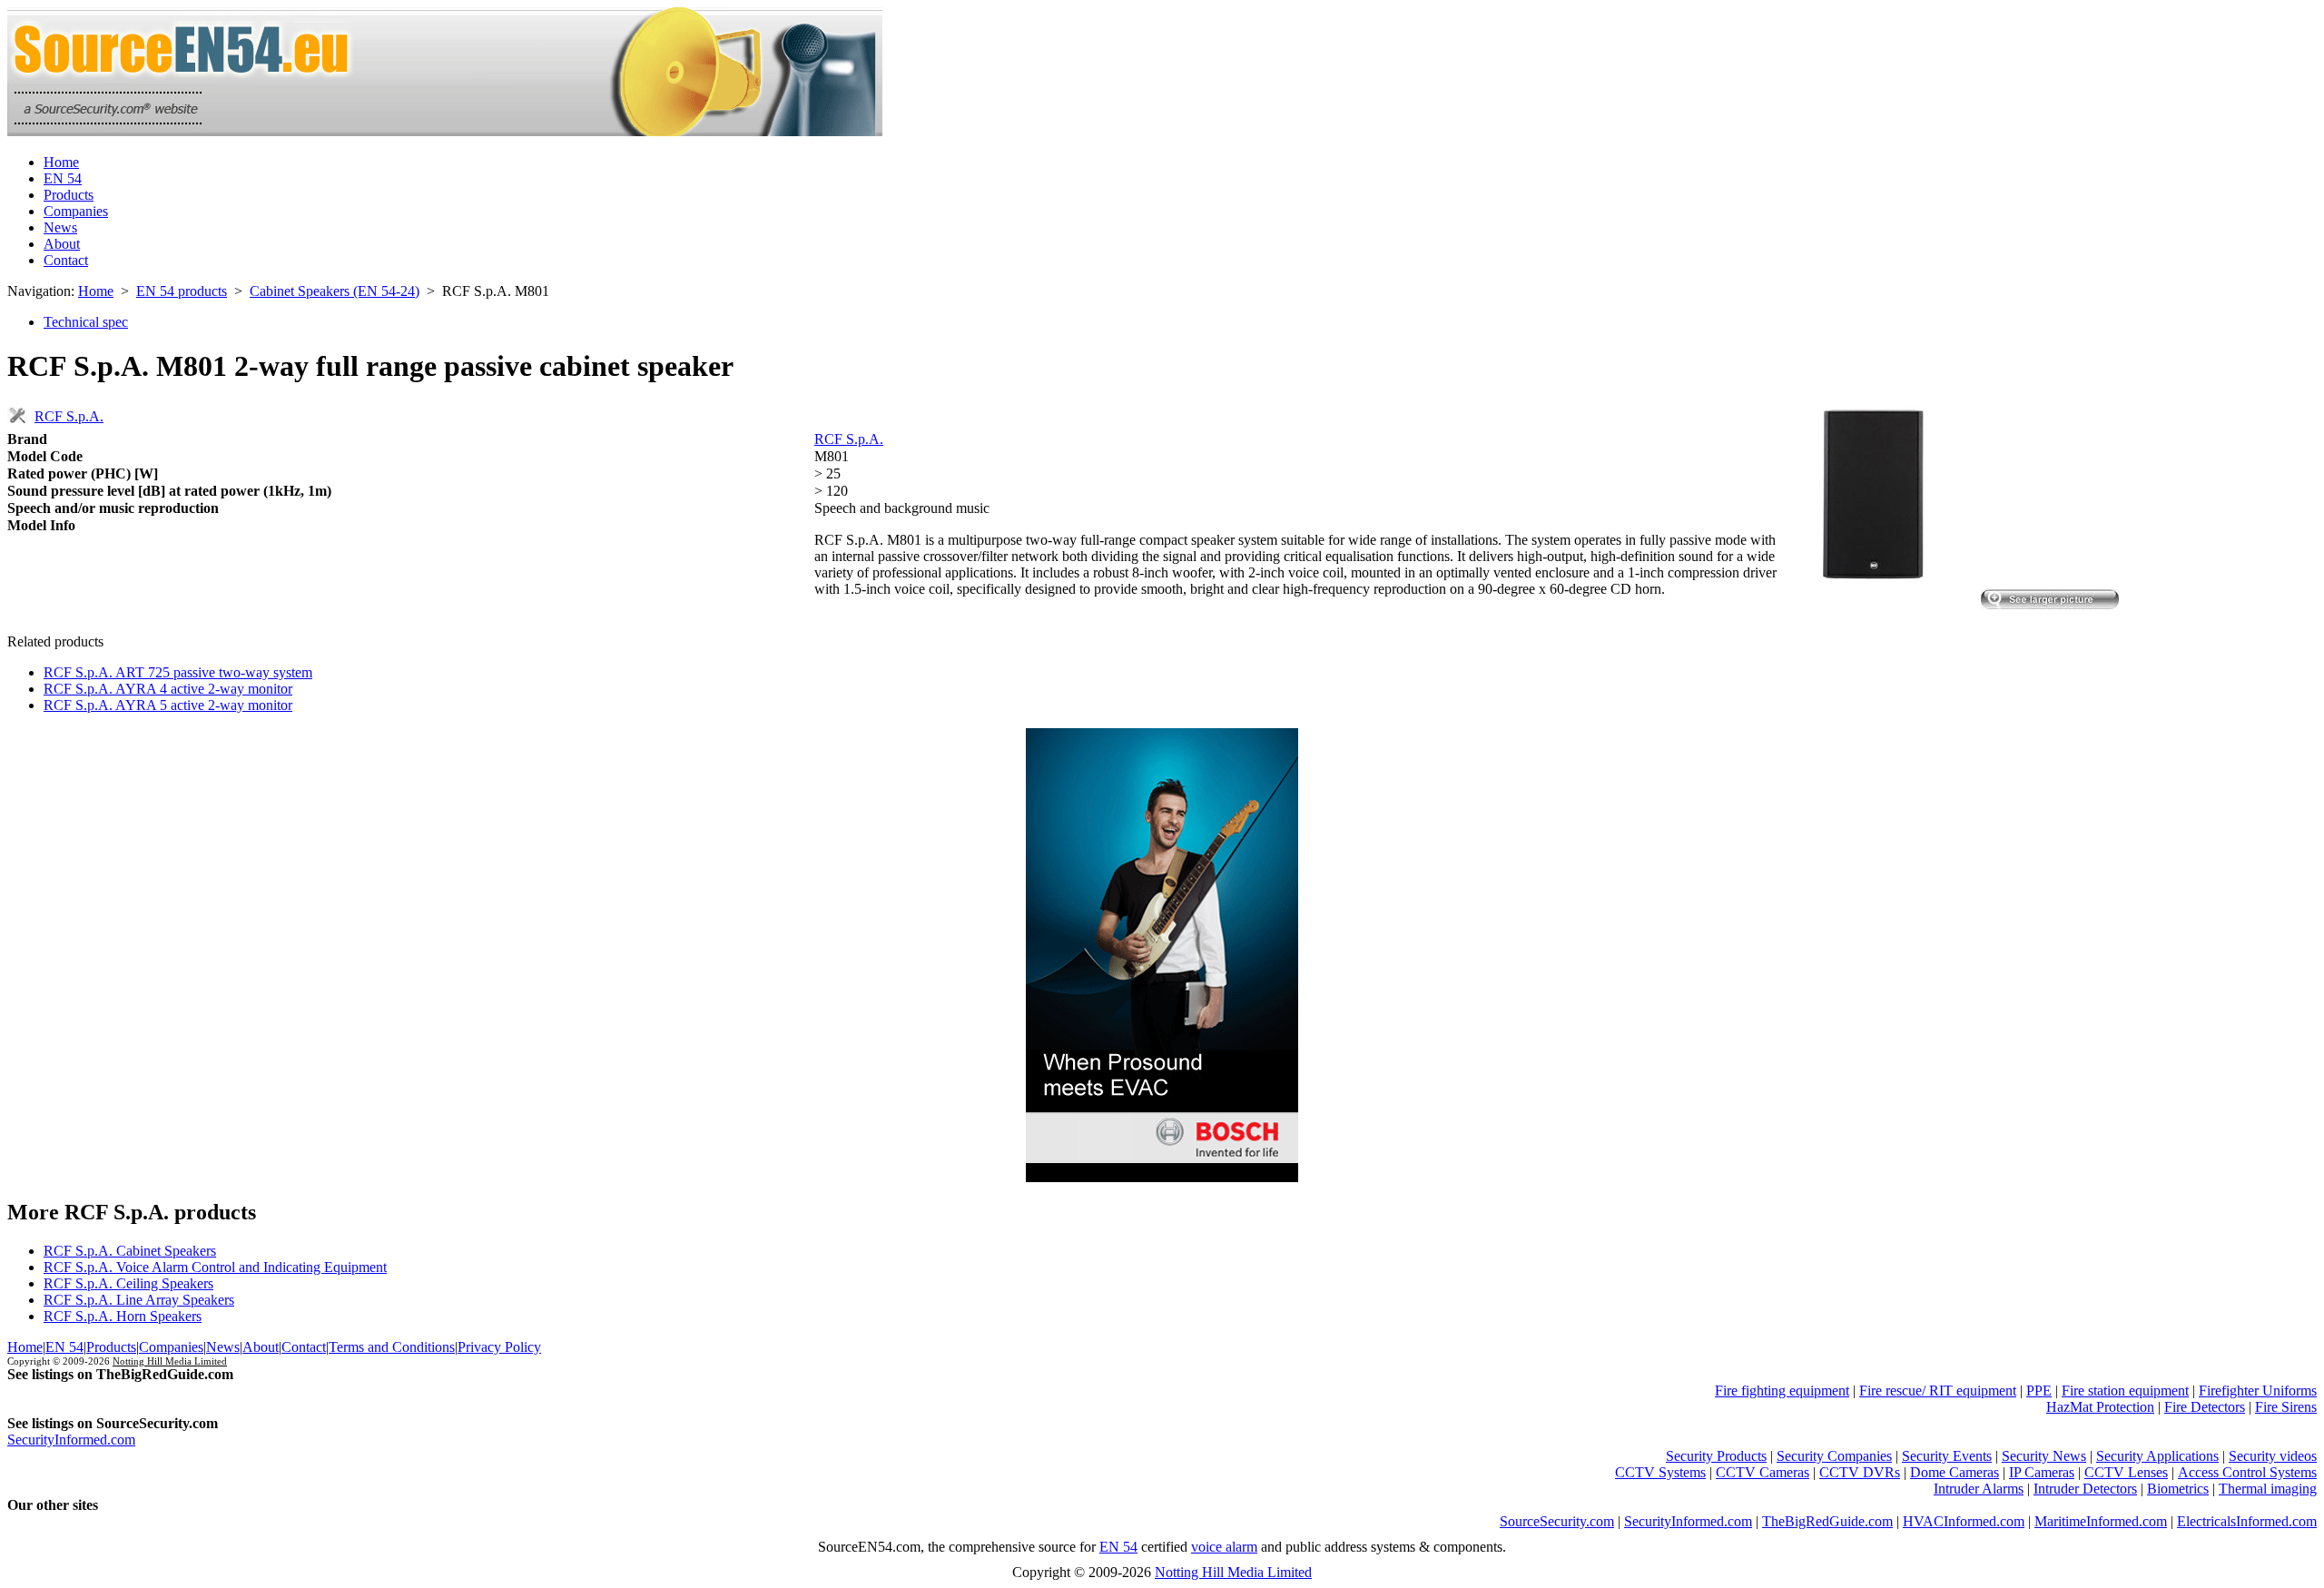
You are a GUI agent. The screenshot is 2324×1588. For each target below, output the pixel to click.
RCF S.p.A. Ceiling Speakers (128, 1283)
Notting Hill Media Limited (170, 1361)
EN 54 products (182, 291)
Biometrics (2178, 1489)
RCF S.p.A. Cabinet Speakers (130, 1251)
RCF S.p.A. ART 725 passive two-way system (178, 672)
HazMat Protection (2100, 1407)
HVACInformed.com (1964, 1521)
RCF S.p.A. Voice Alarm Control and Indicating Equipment (215, 1267)
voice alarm (1224, 1547)
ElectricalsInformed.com (2247, 1521)
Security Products (1716, 1456)
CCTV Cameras (1763, 1472)
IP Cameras (2042, 1472)
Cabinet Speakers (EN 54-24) (335, 291)
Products (69, 195)
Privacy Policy (499, 1347)
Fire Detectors (2205, 1407)
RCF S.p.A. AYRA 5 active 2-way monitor (168, 705)
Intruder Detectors (2085, 1489)
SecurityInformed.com (71, 1440)
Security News (2044, 1456)
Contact (66, 260)
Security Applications (2157, 1456)
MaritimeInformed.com (2101, 1521)
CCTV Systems (1660, 1472)
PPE (2039, 1391)
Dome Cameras (1955, 1472)
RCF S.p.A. (69, 416)
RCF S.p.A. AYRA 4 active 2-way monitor (168, 689)
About (62, 244)
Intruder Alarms (1979, 1489)
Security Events (1947, 1456)
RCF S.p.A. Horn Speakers (123, 1316)
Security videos (2273, 1456)
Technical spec (86, 322)
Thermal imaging (2268, 1489)
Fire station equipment (2125, 1391)
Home (61, 162)
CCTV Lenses (2126, 1472)
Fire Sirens (2286, 1407)
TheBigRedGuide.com (1827, 1521)
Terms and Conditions (392, 1347)
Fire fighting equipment (1782, 1391)
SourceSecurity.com (1557, 1521)
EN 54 (63, 178)
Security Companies (1834, 1456)
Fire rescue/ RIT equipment (1938, 1391)
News (60, 227)
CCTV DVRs (1860, 1472)
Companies (76, 211)
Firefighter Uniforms (2258, 1391)
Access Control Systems (2247, 1472)
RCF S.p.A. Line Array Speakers (139, 1300)
